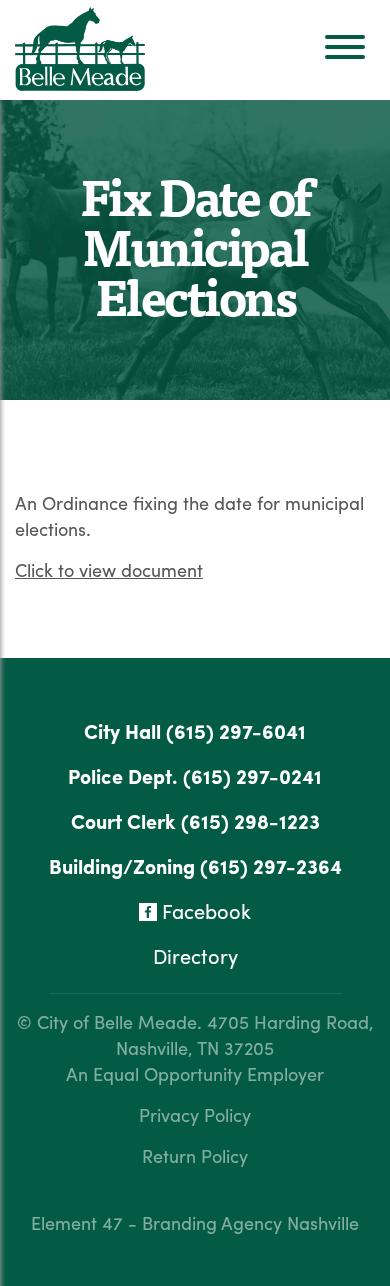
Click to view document (109, 569)
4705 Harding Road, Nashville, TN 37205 (245, 1034)
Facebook (204, 910)
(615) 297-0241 (252, 775)
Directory (195, 955)
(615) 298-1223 (250, 820)
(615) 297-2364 (271, 865)
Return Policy (195, 1155)
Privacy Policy (195, 1114)
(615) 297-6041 (236, 730)
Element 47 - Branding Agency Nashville (195, 1222)
